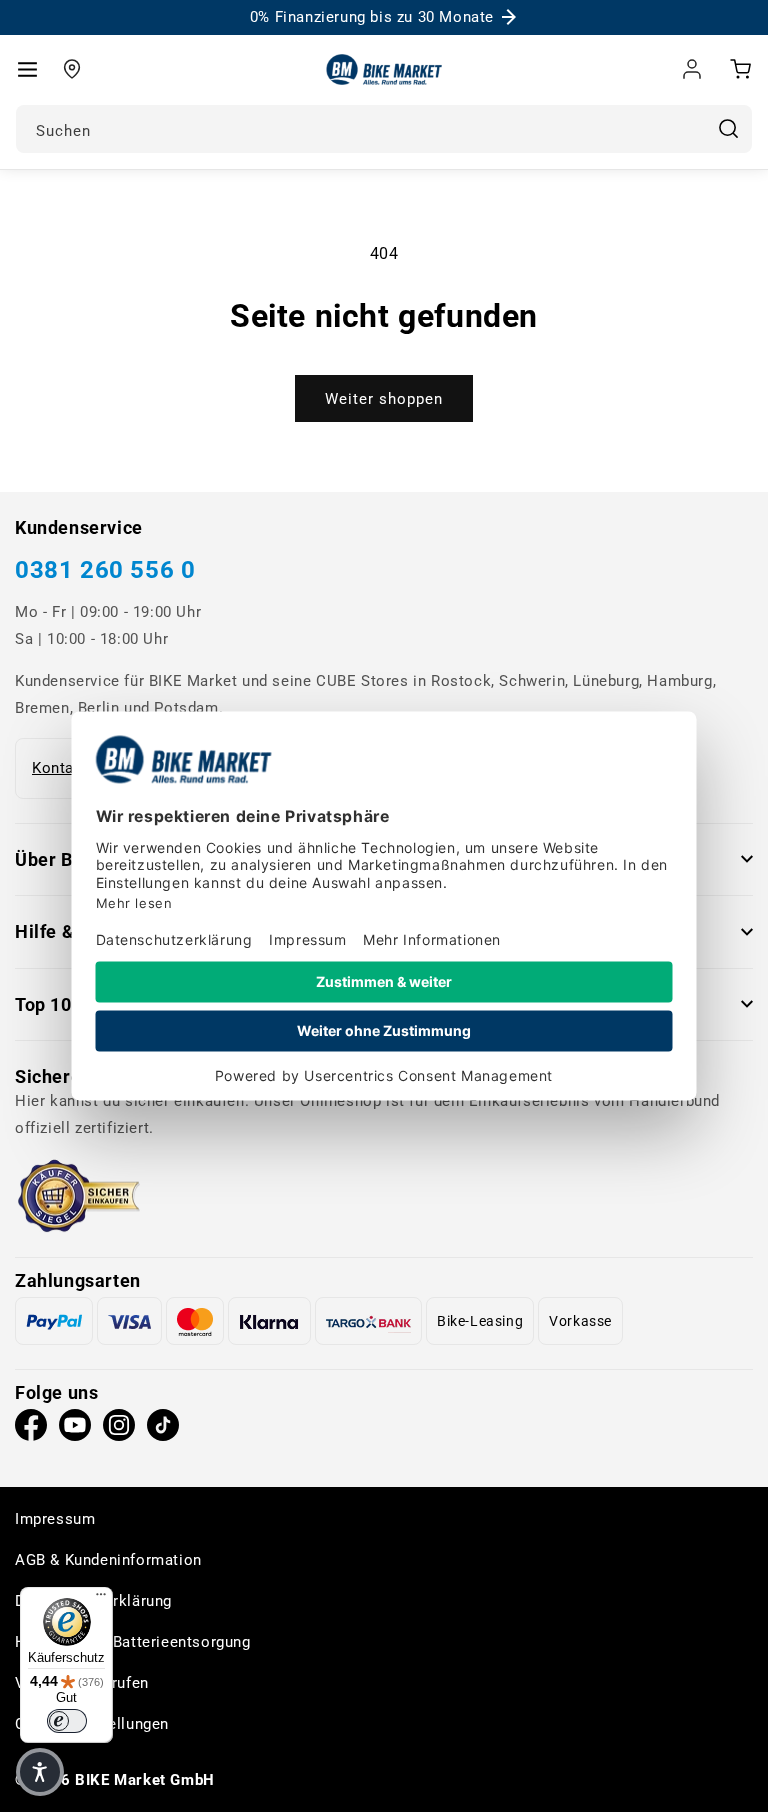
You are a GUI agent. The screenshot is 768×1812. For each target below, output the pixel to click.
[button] (27, 69)
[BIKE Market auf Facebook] (31, 1430)
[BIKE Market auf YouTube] (75, 1430)
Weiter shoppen (384, 399)
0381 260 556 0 (105, 570)
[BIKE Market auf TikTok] (163, 1430)
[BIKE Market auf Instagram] (119, 1430)
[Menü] (101, 1599)
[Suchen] (728, 129)
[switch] (67, 1721)
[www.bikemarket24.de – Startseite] (384, 69)
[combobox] (384, 129)
